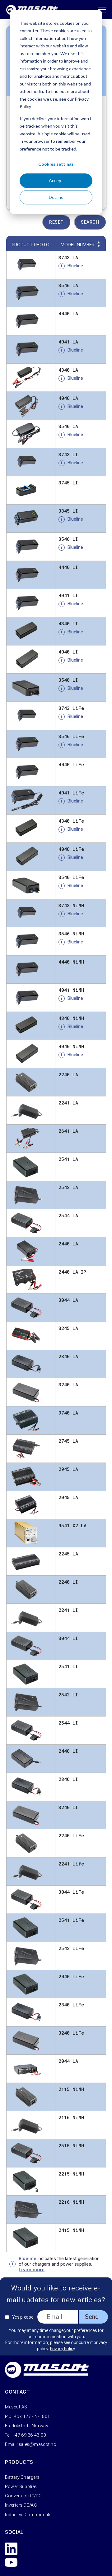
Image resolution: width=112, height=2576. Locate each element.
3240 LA (68, 1384)
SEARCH (90, 222)
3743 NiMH (71, 905)
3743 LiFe (71, 708)
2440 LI (68, 1751)
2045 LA (68, 1497)
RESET (56, 222)
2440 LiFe (71, 1976)
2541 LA (68, 1159)
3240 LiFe (71, 2033)
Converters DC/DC (23, 2496)
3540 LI (68, 680)
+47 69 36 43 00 (29, 2435)
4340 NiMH (71, 1018)
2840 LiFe (71, 2005)
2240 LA (68, 1074)
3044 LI (68, 1638)
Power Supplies (21, 2486)
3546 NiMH (71, 934)
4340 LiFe (71, 821)
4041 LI (68, 595)
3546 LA (68, 285)
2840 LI (68, 1779)
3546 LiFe (71, 736)
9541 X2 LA (72, 1525)
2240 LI (68, 1582)
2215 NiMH (71, 2174)
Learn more (32, 2270)
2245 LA (68, 1554)
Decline (56, 197)
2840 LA (68, 1356)
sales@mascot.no (38, 2444)
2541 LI (68, 1666)
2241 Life (71, 1864)
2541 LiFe (71, 1920)
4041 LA (68, 342)
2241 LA (68, 1103)
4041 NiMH (71, 990)
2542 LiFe (71, 1948)
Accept (56, 180)
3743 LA (68, 257)
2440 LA (68, 1244)
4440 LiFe (71, 764)
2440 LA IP (72, 1272)
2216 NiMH (71, 2202)
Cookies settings (56, 164)
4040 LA (68, 398)
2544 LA (68, 1215)
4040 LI (68, 652)
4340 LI (68, 623)
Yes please (23, 2317)
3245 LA (68, 1328)
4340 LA (68, 370)
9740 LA (68, 1413)
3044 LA (68, 1300)
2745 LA (68, 1441)
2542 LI (68, 1695)
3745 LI (68, 483)
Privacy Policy (63, 2349)
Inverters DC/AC (21, 2505)
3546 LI (68, 539)
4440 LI (68, 567)
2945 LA (68, 1469)
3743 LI (68, 454)
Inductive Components (28, 2515)
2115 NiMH (71, 2089)
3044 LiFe (71, 1892)
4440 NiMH (71, 962)
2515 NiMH (71, 2145)
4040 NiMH (71, 1046)
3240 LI (68, 1807)
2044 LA (68, 2061)
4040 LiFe (71, 849)
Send (92, 2317)
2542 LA (68, 1187)
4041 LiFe (71, 793)
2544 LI (68, 1723)
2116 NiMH (71, 2117)
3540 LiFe (71, 877)
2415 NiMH (71, 2230)
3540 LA (68, 426)
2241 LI (68, 1610)
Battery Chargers (22, 2477)
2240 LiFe (71, 1835)
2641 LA (68, 1131)
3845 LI (68, 511)
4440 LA (68, 313)
